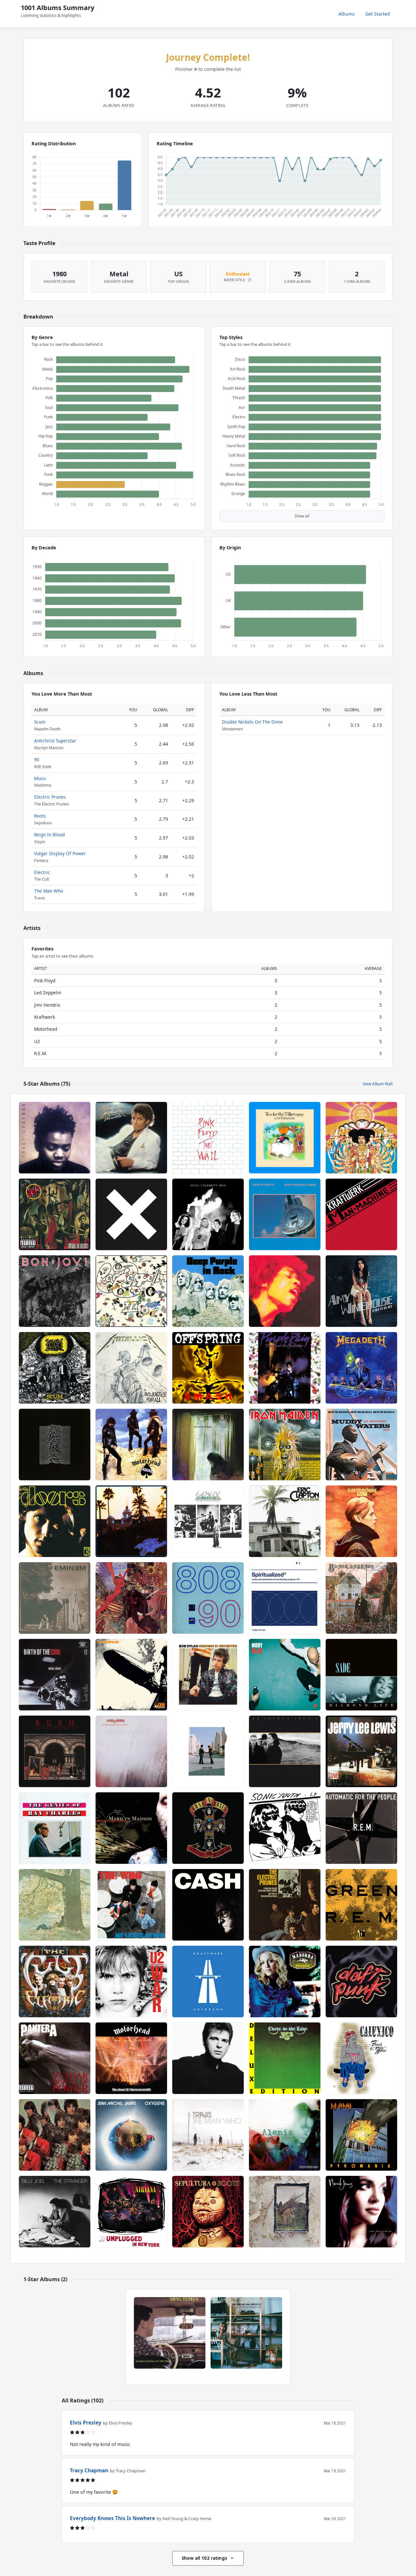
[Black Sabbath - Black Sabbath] (361, 1598)
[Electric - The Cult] (55, 1981)
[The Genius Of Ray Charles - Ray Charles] (55, 1828)
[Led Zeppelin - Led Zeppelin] (131, 1675)
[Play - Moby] (285, 1675)
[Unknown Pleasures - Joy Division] (55, 1445)
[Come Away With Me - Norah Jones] (361, 2212)
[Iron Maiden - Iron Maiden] (285, 1445)
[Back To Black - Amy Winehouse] (361, 1291)
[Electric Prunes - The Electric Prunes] (285, 1905)
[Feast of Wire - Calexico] (361, 2058)
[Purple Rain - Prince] (285, 1368)
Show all (302, 516)
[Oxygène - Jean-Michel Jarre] (131, 2135)
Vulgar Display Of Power (60, 853)
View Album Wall (378, 1084)
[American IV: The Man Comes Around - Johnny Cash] (208, 1905)
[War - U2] (131, 1981)
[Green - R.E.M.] (361, 1905)
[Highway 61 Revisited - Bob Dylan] (208, 1675)
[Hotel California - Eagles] (131, 1521)
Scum (40, 722)
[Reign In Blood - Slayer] (55, 1214)
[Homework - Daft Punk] (361, 1981)
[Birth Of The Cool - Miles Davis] (55, 1675)
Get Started (378, 14)
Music (40, 778)
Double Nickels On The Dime (252, 722)
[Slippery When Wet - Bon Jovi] (55, 1291)
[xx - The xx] (131, 1214)
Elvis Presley (86, 2423)
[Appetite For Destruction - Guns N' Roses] (208, 1828)
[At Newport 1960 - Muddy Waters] (361, 1445)
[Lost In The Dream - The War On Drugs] (208, 1445)
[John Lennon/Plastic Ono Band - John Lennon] (55, 1905)
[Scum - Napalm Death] (55, 1368)
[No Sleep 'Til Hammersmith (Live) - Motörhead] (131, 2058)
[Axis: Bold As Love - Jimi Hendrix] (361, 1138)
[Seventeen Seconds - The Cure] (131, 1751)
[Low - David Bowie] (361, 1521)
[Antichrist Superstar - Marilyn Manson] (131, 1828)
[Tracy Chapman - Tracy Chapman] (55, 1138)
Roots (40, 816)
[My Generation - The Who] (131, 1905)
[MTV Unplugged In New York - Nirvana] (131, 2212)
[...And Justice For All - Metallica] (131, 1368)
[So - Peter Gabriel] (208, 2058)
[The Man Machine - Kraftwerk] (361, 1214)
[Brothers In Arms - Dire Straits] (285, 1214)
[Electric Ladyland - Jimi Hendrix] (285, 1291)
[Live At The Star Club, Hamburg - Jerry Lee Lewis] (361, 1751)
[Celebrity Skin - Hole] (208, 1214)
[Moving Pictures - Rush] (55, 1751)
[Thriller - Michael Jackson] (131, 1138)
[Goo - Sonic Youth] (285, 1828)
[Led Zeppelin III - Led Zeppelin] (131, 1291)
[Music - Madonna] (285, 1981)
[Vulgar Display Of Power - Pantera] (55, 2058)
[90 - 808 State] (208, 1598)
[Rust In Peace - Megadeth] (361, 1368)
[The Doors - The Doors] (55, 1521)
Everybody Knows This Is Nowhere (112, 2518)
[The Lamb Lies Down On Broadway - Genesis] (208, 1521)
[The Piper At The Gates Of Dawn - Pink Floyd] (55, 2135)
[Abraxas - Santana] (131, 1598)
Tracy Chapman (89, 2470)
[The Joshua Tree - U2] (285, 1751)
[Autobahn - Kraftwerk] (208, 1981)
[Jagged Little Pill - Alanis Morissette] (285, 2135)
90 (37, 759)
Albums (347, 14)
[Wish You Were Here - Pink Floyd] (208, 1751)
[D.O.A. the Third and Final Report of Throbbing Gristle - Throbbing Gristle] (246, 2333)
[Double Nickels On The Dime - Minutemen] (170, 2333)
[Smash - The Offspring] (208, 1368)
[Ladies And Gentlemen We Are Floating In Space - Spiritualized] (285, 1598)
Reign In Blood (49, 835)
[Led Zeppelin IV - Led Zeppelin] (285, 2212)
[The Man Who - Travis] (208, 2135)
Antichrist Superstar (55, 741)
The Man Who (49, 891)
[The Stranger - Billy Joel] (55, 2212)
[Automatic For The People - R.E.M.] (361, 1828)
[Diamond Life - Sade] (361, 1675)
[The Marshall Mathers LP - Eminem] (55, 1598)
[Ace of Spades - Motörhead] (131, 1445)
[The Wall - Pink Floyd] (208, 1138)
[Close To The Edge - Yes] (285, 2058)
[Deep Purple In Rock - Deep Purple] (208, 1291)
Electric (42, 872)
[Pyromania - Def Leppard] (361, 2135)
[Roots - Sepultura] (208, 2212)
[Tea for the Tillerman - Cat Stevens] (285, 1138)
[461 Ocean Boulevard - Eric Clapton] (285, 1521)
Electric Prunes (50, 797)
